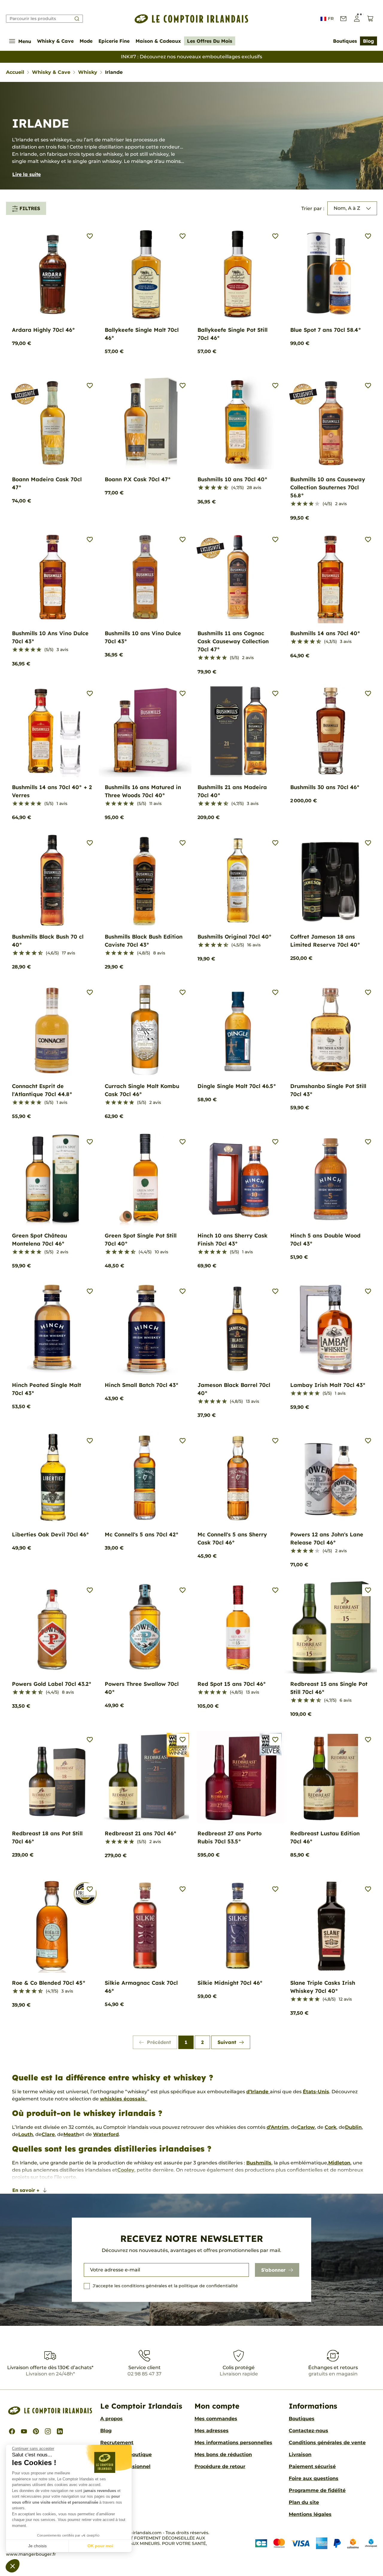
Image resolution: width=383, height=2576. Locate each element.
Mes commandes (216, 2419)
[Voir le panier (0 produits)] (370, 19)
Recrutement (117, 2443)
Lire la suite (26, 174)
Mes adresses (212, 2431)
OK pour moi (100, 2546)
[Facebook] (12, 2431)
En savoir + (26, 2190)
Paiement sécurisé (312, 2466)
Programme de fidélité (317, 2490)
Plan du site (304, 2502)
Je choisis (37, 2546)
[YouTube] (24, 2431)
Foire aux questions (314, 2478)
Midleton (339, 2163)
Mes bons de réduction (223, 2454)
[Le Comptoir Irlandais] (191, 19)
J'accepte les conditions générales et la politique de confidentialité (165, 2286)
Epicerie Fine (114, 41)
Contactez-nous (308, 2431)
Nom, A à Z (347, 208)
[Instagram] (48, 2431)
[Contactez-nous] (343, 19)
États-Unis (316, 2092)
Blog (368, 41)
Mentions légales (310, 2514)
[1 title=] (198, 488)
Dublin (353, 2127)
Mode (86, 41)
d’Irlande (258, 2092)
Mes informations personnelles (233, 2443)
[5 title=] (211, 488)
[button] (13, 2566)
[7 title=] (217, 488)
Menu (25, 41)
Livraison (300, 2454)
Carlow (306, 2127)
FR (331, 19)
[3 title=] (205, 488)
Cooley (126, 2170)
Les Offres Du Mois (210, 41)
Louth (26, 2134)
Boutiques (345, 41)
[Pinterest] (36, 2431)
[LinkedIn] (60, 2431)
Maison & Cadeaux (158, 41)
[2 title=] (299, 504)
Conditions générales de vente (327, 2443)
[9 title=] (223, 488)
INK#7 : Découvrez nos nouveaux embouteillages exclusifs (191, 57)
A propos (111, 2419)
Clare (48, 2134)
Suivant (227, 2042)
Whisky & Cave (55, 41)
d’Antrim (278, 2127)
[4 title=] (311, 504)
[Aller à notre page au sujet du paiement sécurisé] (316, 2543)
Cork (330, 2127)
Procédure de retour (220, 2466)
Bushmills (259, 2163)
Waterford (106, 2134)
